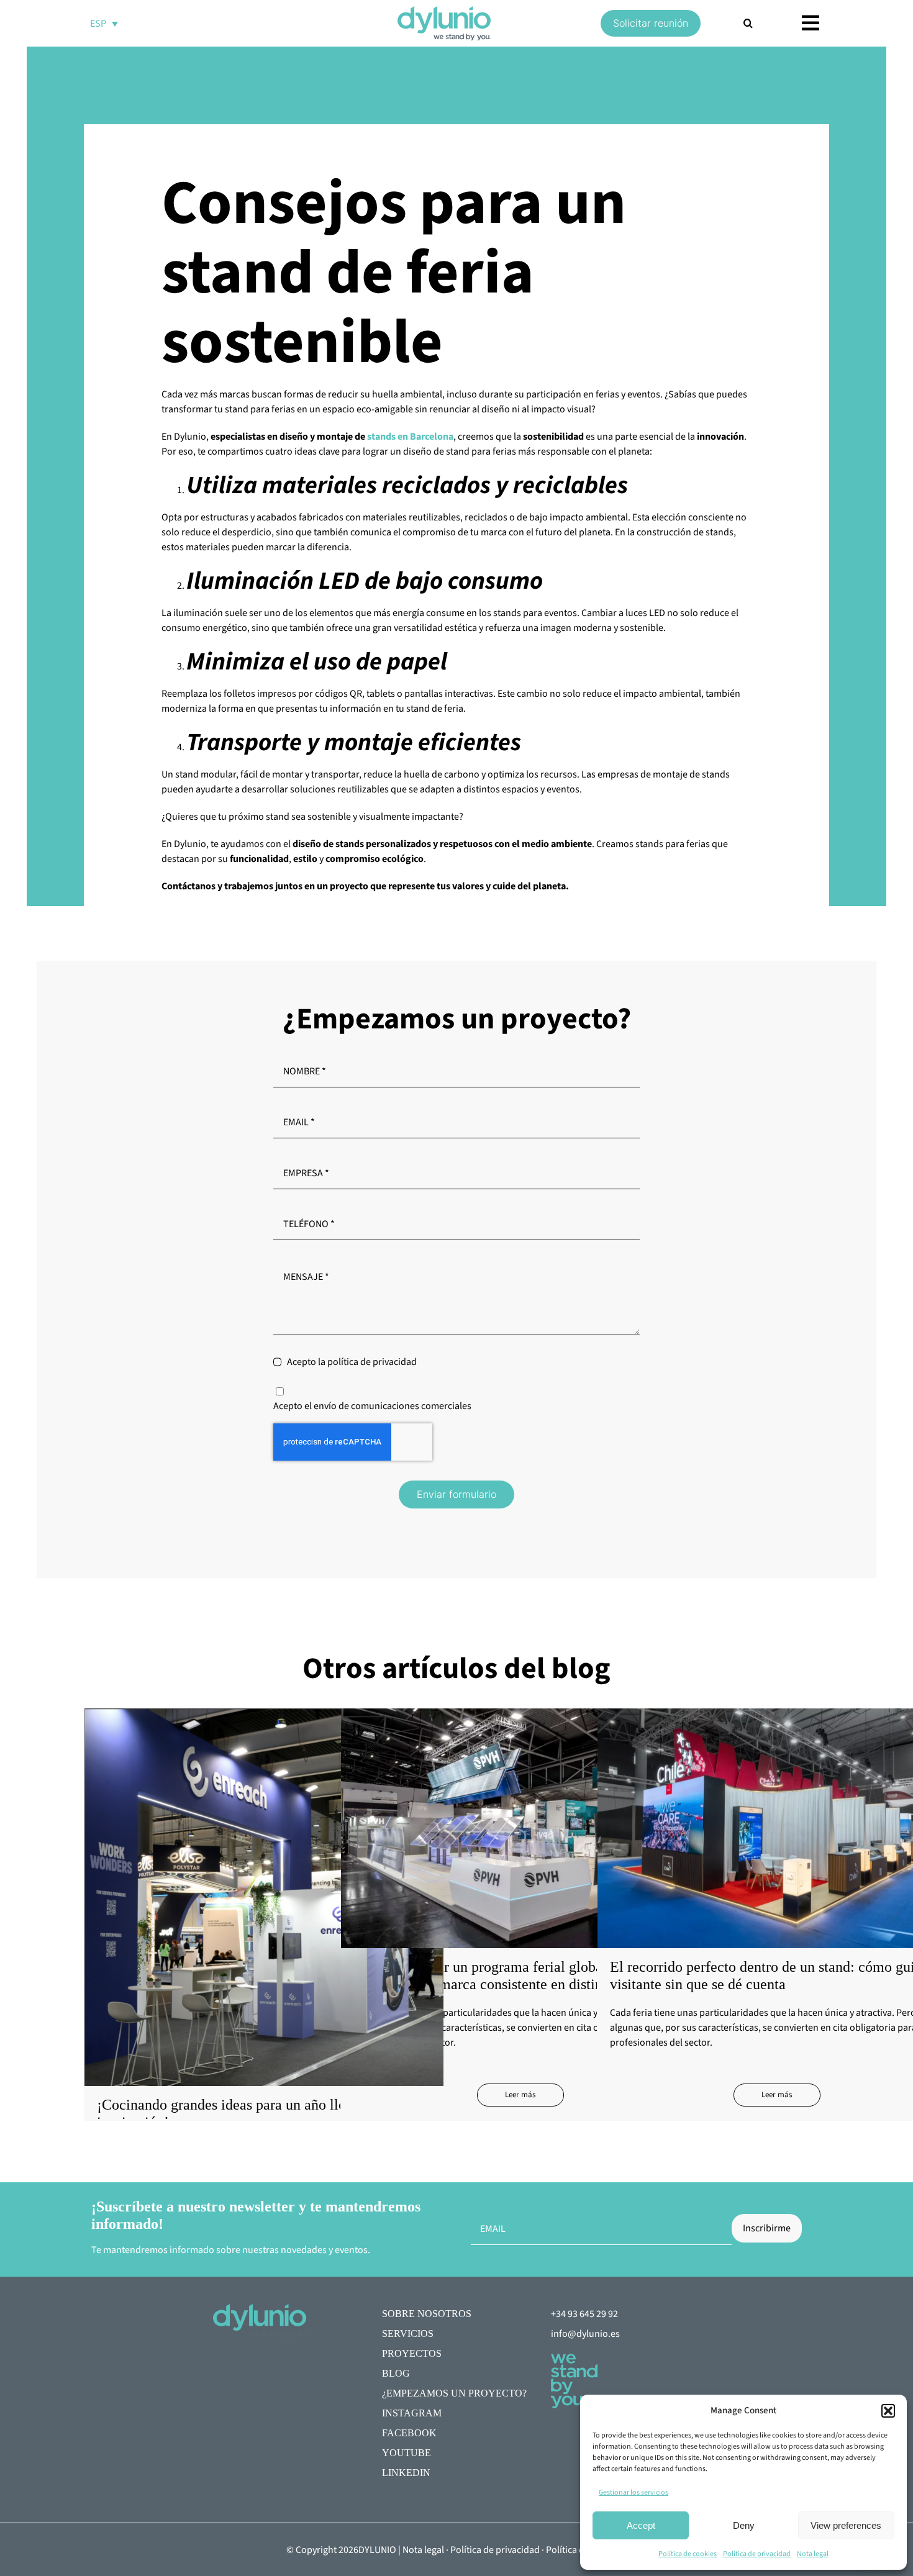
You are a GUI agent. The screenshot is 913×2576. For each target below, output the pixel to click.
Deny (744, 2525)
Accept (641, 2525)
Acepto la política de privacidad (352, 1362)
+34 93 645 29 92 (584, 2314)
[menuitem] (104, 23)
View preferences (846, 2525)
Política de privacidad (757, 2554)
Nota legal (813, 2554)
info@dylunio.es (585, 2334)
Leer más (520, 2095)
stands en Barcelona (410, 437)
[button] (888, 2411)
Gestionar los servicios (634, 2492)
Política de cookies (688, 2554)
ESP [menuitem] (98, 24)
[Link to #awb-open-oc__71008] (811, 23)
